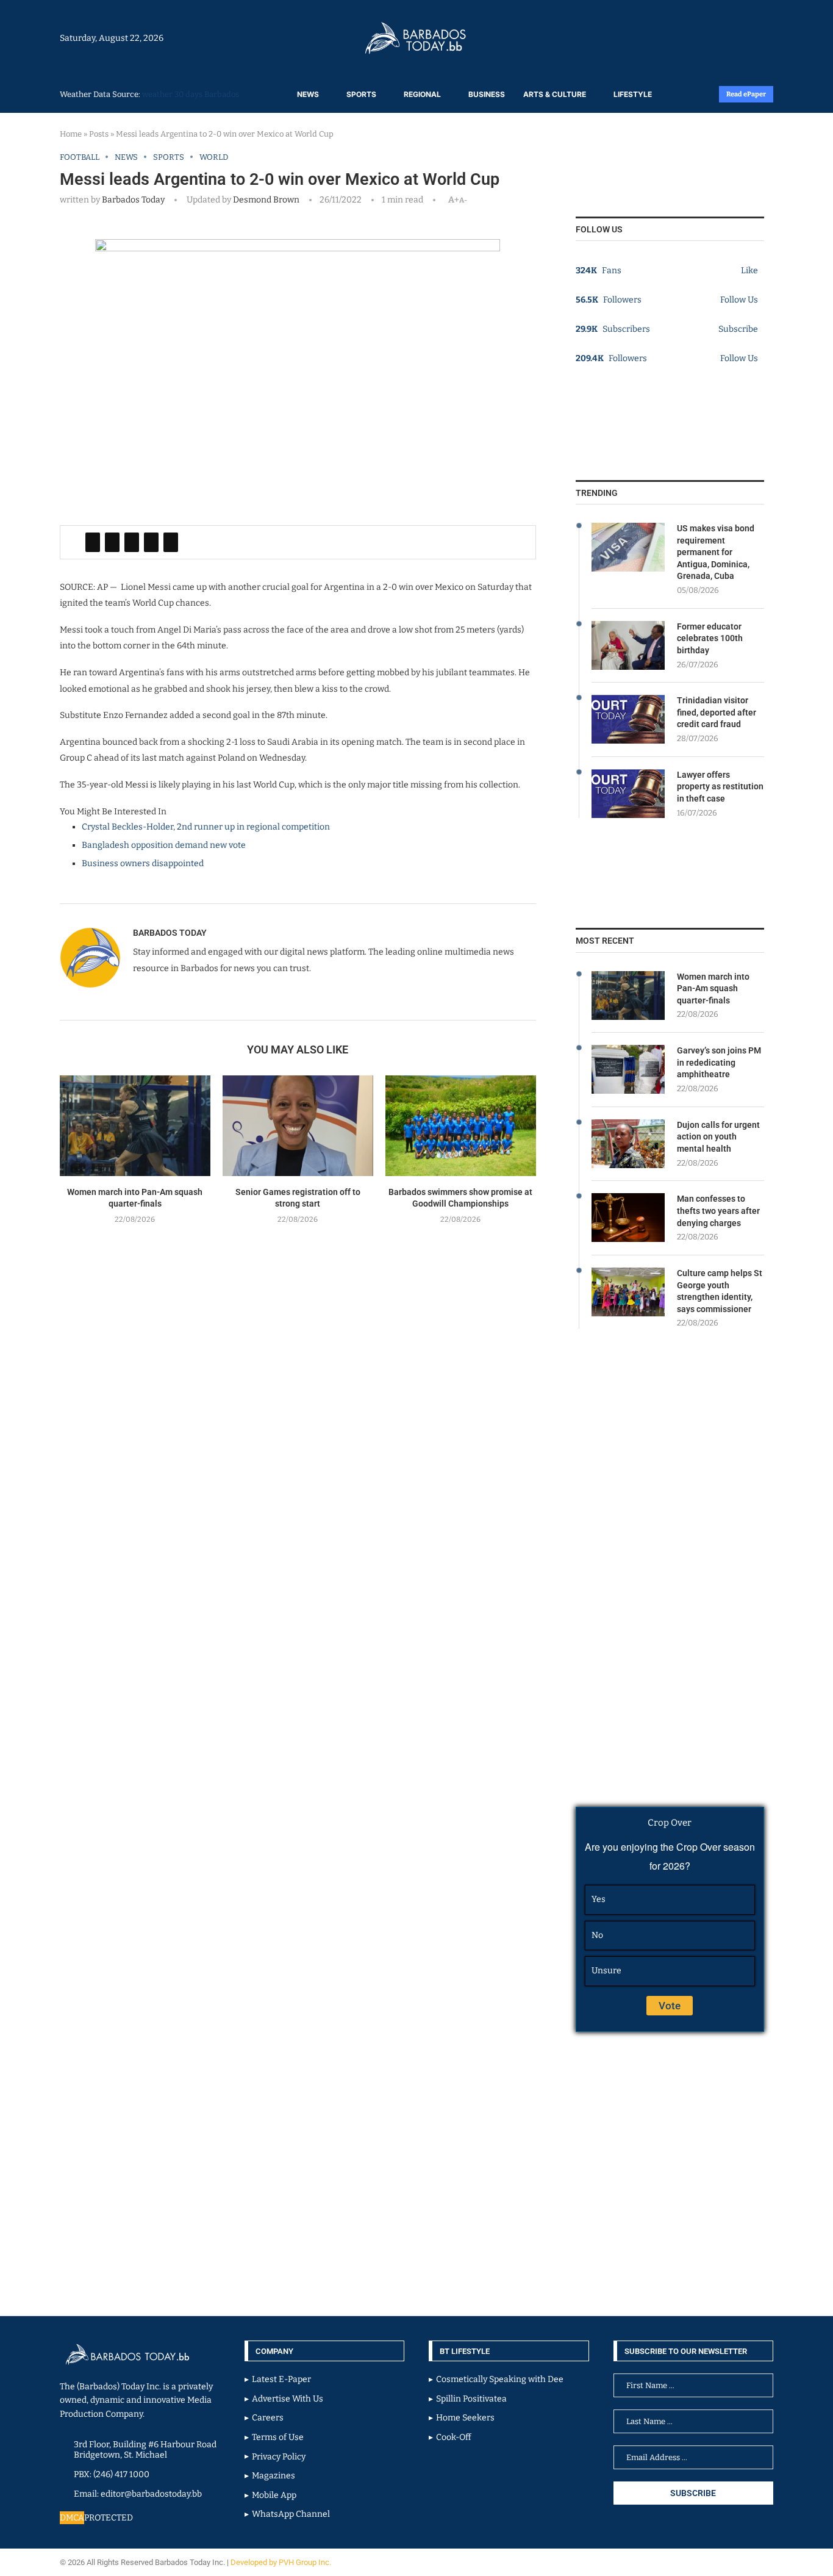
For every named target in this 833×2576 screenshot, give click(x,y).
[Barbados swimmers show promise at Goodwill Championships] (461, 1126)
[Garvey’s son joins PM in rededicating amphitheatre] (628, 1069)
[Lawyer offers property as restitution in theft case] (628, 794)
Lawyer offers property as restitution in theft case (720, 787)
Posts (99, 134)
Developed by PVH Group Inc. (282, 2562)
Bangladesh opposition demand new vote (164, 845)
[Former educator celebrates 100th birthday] (628, 645)
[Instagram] (735, 38)
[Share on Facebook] (93, 542)
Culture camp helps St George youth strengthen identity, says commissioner (720, 1291)
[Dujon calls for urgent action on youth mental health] (628, 1144)
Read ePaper (746, 94)
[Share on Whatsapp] (151, 542)
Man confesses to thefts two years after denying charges (718, 1211)
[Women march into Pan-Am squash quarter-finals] (135, 1126)
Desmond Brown (265, 200)
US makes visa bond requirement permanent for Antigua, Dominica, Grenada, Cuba (716, 552)
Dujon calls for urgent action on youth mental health (718, 1137)
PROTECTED (109, 2518)
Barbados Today (133, 200)
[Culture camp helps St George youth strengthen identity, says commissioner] (628, 1292)
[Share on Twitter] (112, 542)
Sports (361, 94)
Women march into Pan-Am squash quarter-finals (713, 988)
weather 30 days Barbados (191, 94)
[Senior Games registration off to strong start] (298, 1126)
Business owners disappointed (143, 863)
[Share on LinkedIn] (132, 542)
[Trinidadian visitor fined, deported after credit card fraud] (628, 719)
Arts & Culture (555, 94)
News (308, 94)
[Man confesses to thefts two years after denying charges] (628, 1218)
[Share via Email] (171, 542)
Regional (422, 94)
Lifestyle (633, 94)
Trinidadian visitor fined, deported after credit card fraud (717, 712)
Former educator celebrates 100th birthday (710, 638)
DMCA (72, 2518)
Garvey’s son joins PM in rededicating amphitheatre (719, 1062)
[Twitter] (747, 38)
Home (71, 134)
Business (487, 94)
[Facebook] (741, 38)
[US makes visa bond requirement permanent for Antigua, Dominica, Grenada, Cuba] (628, 547)
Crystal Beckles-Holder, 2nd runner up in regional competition (206, 827)
